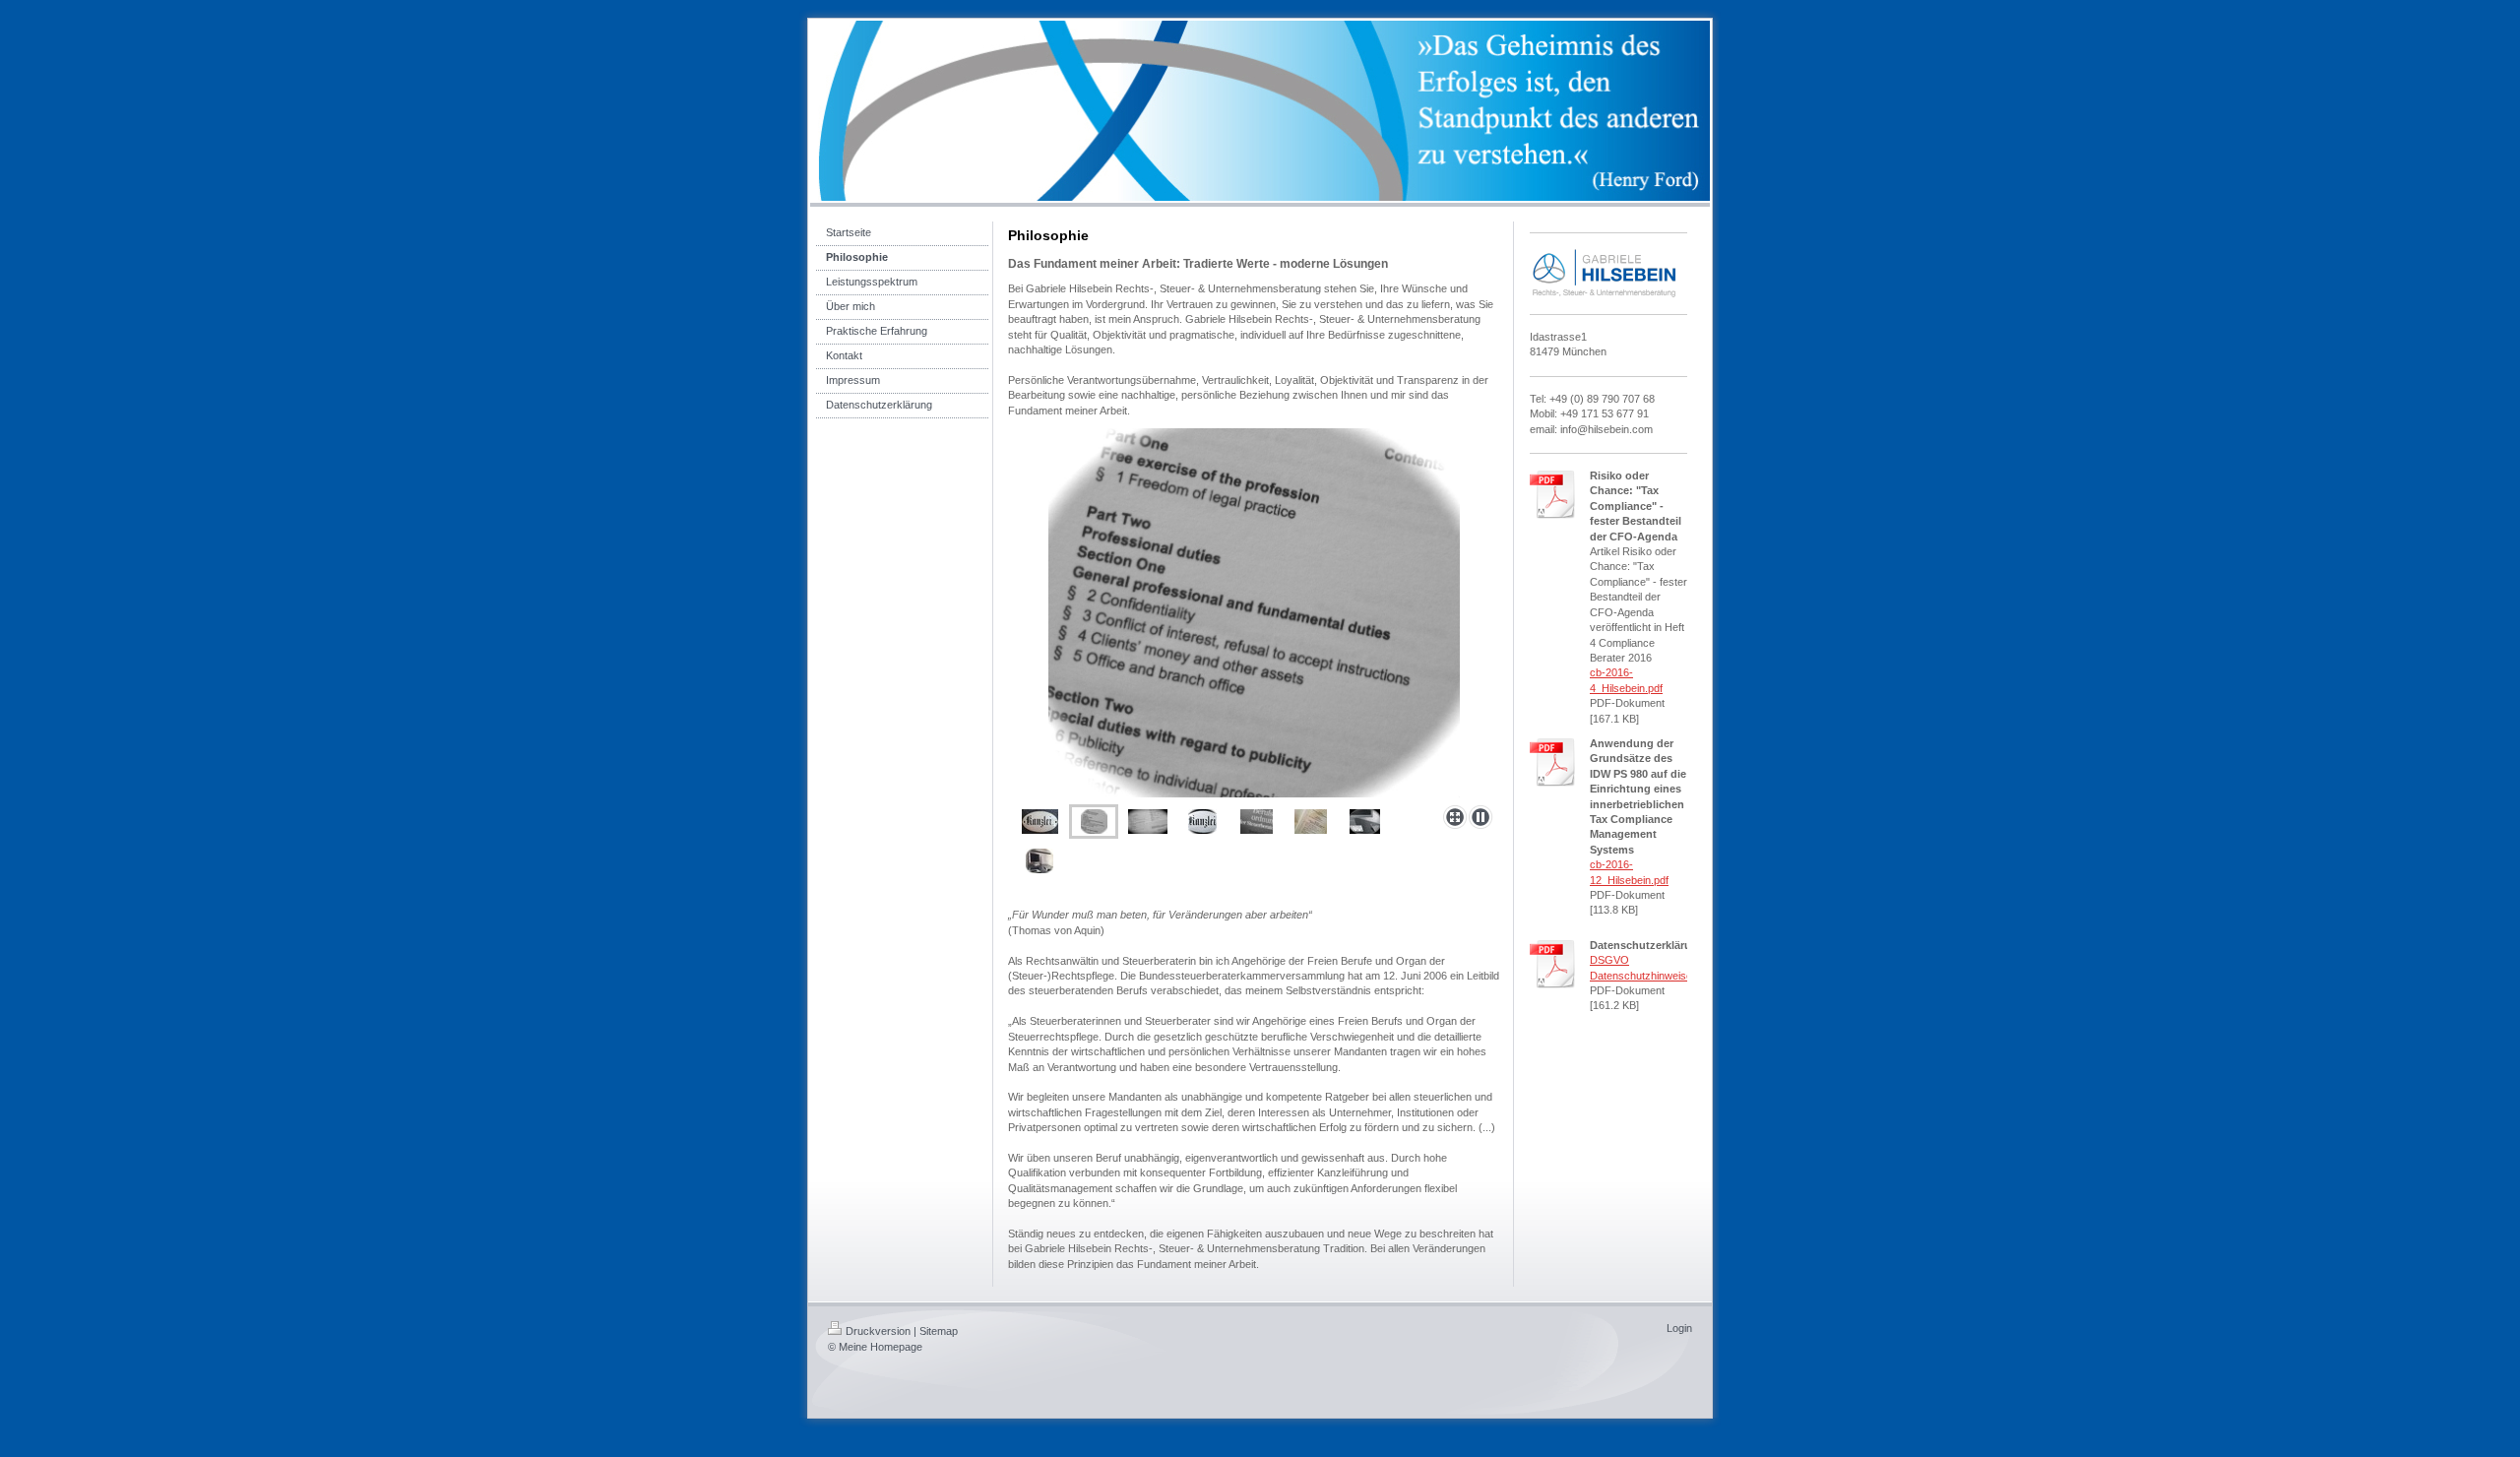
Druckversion (878, 1331)
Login (1679, 1328)
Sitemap (939, 1331)
